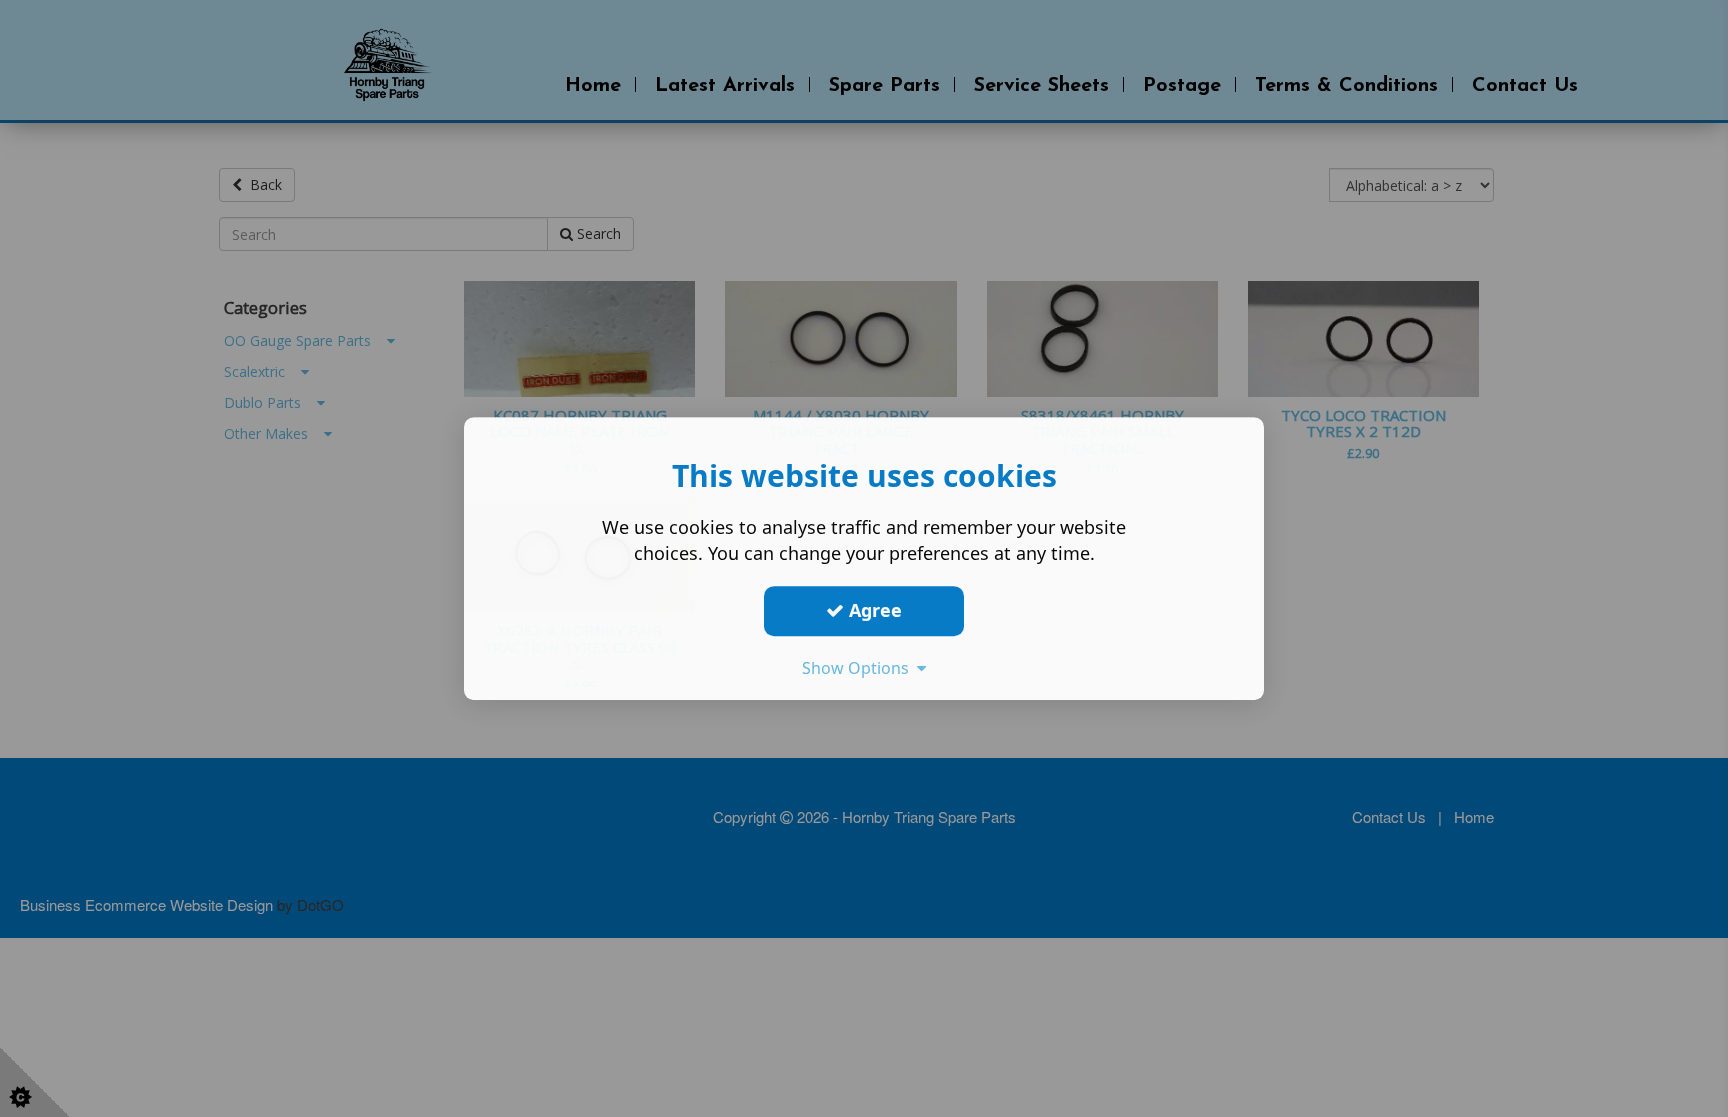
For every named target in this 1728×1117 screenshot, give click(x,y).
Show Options (859, 668)
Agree (873, 610)
